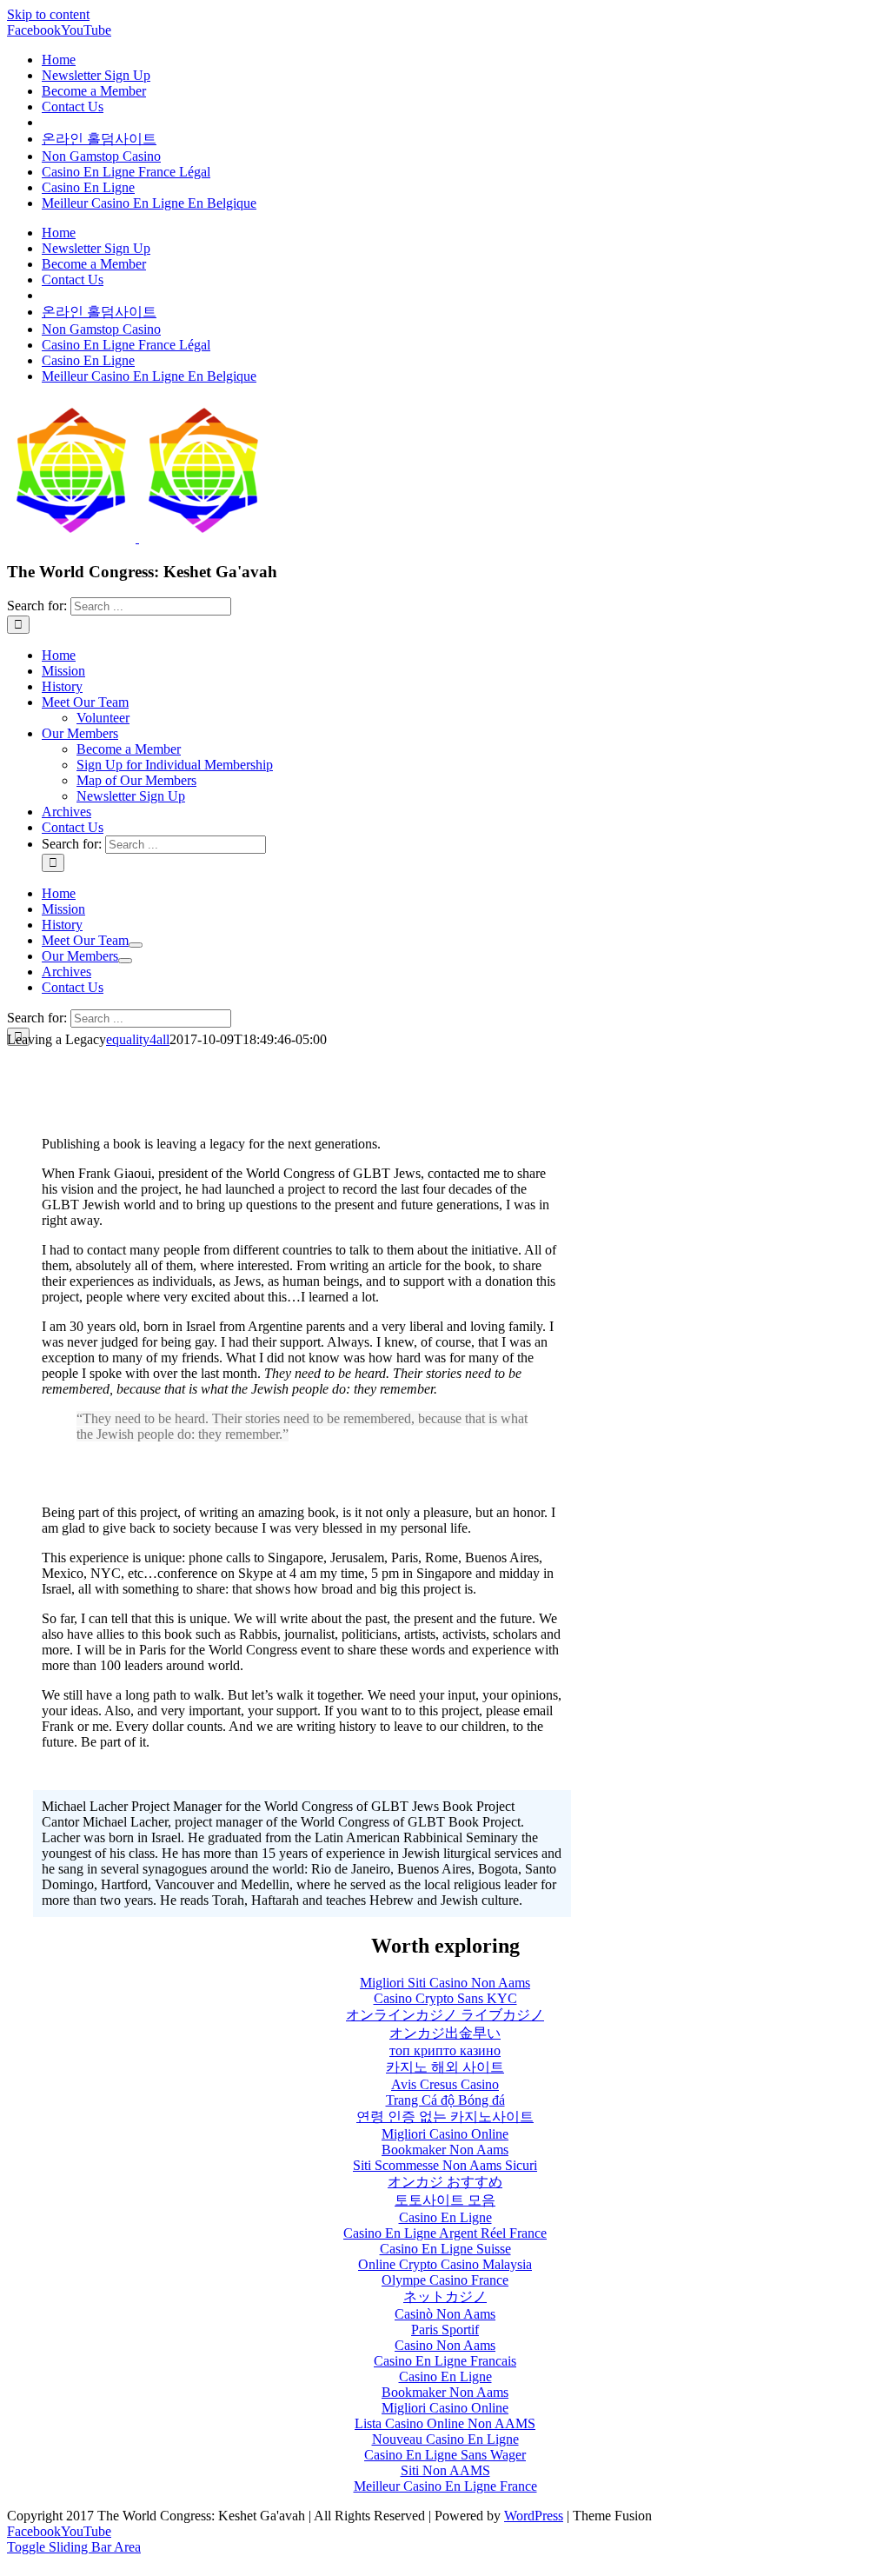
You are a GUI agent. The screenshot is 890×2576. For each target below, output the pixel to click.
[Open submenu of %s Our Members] (125, 961)
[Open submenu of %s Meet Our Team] (136, 945)
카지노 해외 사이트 (445, 2067)
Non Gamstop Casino (101, 156)
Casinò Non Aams (445, 2314)
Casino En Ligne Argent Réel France (445, 2233)
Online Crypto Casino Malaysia (445, 2264)
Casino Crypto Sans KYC (445, 1998)
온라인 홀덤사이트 (99, 139)
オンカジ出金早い (445, 2033)
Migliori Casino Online (445, 2134)
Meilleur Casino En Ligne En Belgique (149, 203)
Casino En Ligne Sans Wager (445, 2455)
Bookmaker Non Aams (445, 2150)
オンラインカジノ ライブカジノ (445, 2015)
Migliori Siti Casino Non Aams (445, 1983)
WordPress (534, 2516)
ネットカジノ (445, 2296)
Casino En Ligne (88, 187)
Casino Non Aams (445, 2345)
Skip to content (48, 14)
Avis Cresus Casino (445, 2084)
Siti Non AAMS (445, 2470)
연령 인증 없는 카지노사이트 (445, 2117)
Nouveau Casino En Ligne (445, 2439)
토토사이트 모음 (445, 2200)
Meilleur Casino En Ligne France (445, 2486)
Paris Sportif (445, 2330)
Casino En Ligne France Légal (126, 172)
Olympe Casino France (445, 2280)
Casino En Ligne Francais (445, 2361)
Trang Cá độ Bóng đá (445, 2100)
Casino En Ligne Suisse (445, 2249)
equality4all (138, 1039)
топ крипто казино (445, 2050)
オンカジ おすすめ (445, 2182)
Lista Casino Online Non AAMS (445, 2423)
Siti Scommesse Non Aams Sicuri (445, 2165)
